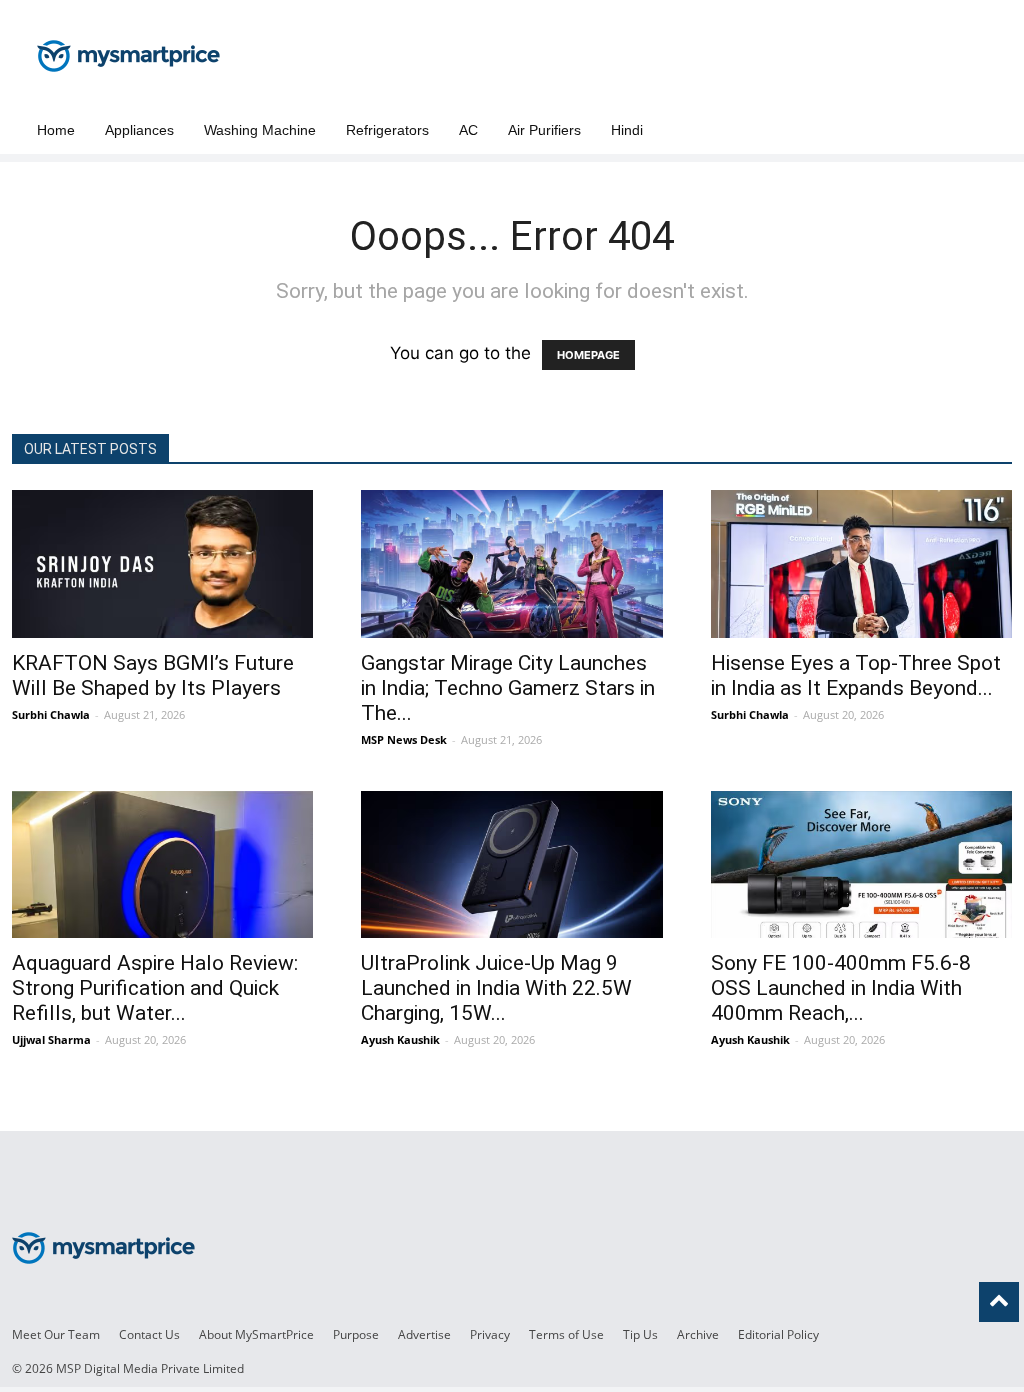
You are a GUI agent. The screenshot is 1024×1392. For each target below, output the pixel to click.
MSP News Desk (404, 739)
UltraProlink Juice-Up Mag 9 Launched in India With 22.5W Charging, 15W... (496, 988)
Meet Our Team (56, 1334)
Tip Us (640, 1334)
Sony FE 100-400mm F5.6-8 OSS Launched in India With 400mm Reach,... (841, 988)
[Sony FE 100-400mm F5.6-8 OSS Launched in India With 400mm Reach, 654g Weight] (861, 865)
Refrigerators (387, 130)
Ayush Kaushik (400, 1039)
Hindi (627, 130)
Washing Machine (260, 130)
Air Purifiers (544, 130)
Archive (698, 1334)
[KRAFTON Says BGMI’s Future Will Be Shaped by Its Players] (162, 564)
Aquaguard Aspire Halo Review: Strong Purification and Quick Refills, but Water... (155, 988)
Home (56, 130)
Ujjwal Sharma (51, 1039)
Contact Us (149, 1334)
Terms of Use (566, 1334)
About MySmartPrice (256, 1334)
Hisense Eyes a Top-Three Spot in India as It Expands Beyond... (856, 675)
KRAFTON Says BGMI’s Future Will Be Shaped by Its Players (153, 675)
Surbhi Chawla (51, 714)
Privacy (490, 1334)
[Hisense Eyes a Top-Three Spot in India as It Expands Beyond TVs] (861, 564)
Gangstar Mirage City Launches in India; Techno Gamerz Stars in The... (508, 688)
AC (468, 130)
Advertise (424, 1334)
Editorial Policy (778, 1334)
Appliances (139, 130)
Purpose (356, 1334)
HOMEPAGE (588, 355)
